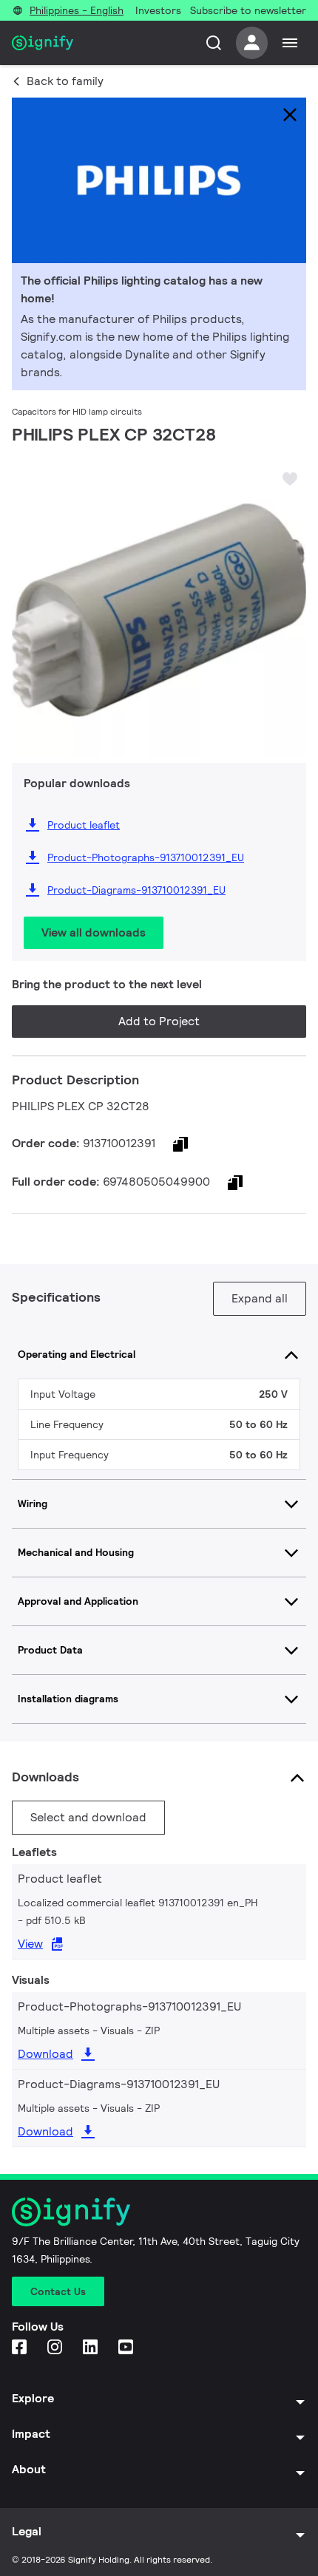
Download (45, 2054)
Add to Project (159, 1021)
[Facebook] (21, 2348)
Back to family (65, 81)
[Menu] (290, 43)
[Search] (214, 43)
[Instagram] (56, 2348)
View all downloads (94, 932)
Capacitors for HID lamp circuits (77, 411)
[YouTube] (127, 2348)
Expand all (260, 1298)
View (30, 1944)
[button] (28, 597)
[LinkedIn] (92, 2348)
